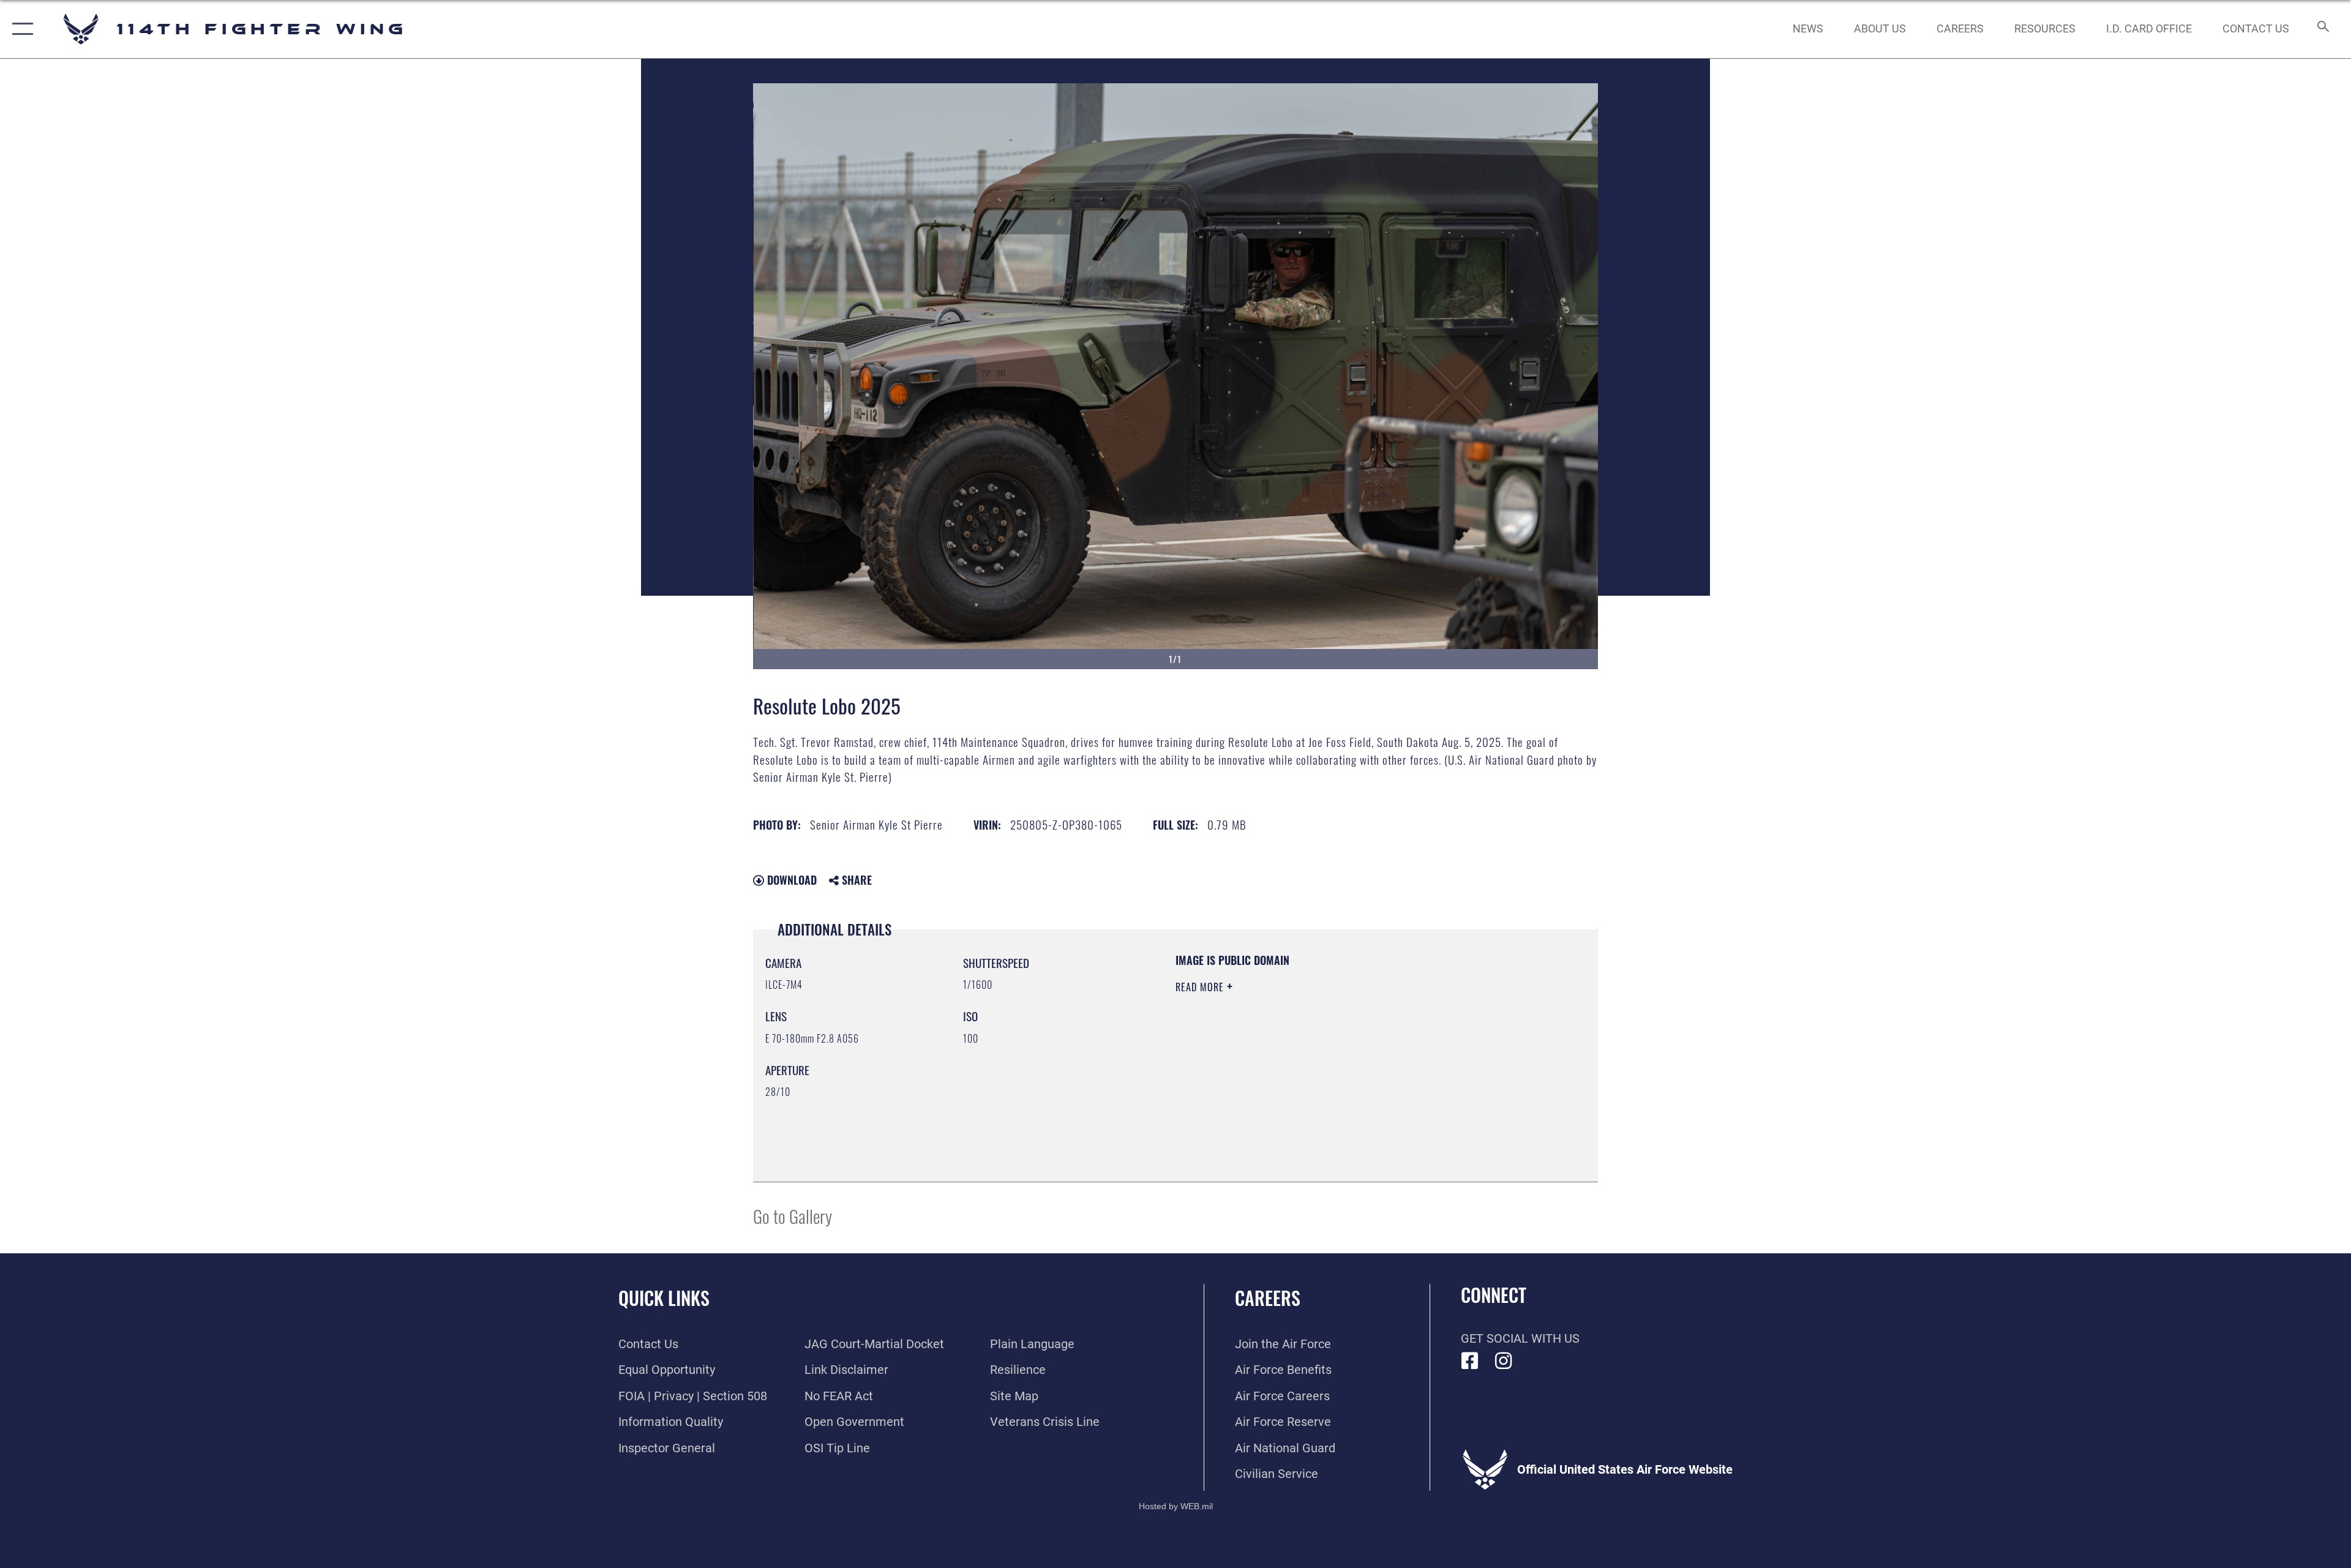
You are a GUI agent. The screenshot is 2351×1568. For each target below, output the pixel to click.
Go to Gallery (793, 1216)
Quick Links (664, 1298)
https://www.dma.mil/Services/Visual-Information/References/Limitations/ (1319, 1065)
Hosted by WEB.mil (1176, 1506)
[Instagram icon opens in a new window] (1504, 1361)
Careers (1268, 1298)
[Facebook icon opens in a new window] (1470, 1361)
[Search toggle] (2322, 29)
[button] (20, 29)
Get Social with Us (1520, 1338)
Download (790, 880)
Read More (1201, 987)
